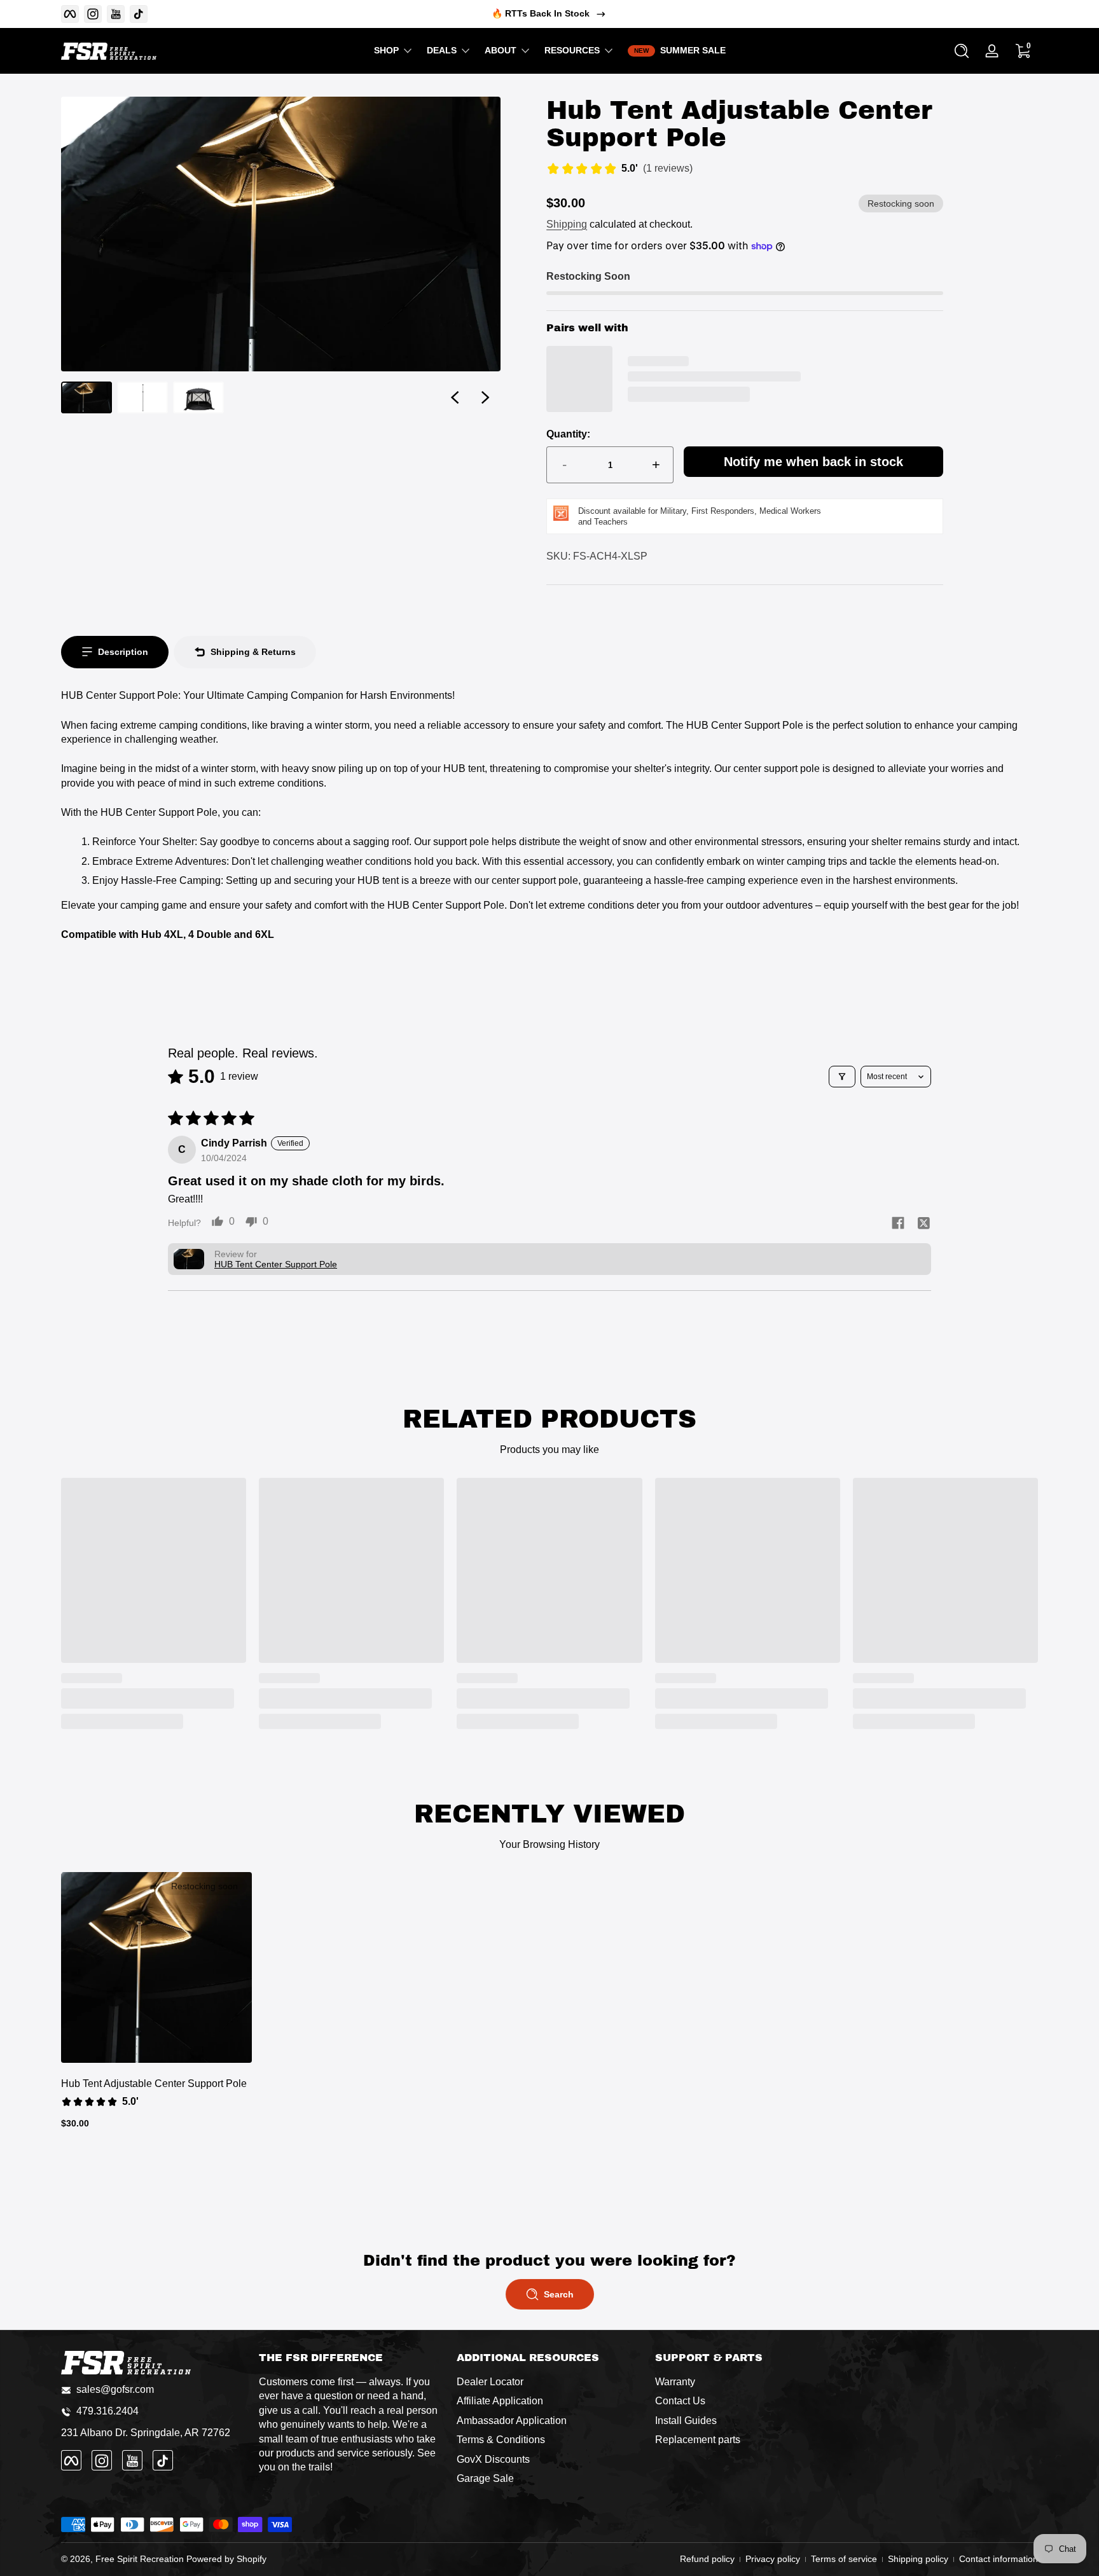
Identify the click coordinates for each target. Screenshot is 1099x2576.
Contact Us (680, 2401)
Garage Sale (485, 2479)
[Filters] (842, 1077)
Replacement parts (698, 2440)
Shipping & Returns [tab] (253, 652)
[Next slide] (485, 397)
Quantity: (568, 434)
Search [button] (559, 2294)
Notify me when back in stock (813, 462)
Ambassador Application (512, 2421)
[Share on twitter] (923, 1224)
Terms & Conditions (501, 2440)
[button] (962, 51)
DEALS (442, 50)
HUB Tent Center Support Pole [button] (276, 1264)
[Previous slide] (455, 397)
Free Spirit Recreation (140, 2559)
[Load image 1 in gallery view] (86, 397)
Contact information (999, 2559)
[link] (619, 170)
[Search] (962, 51)
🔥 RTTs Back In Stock (541, 13)
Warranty (675, 2382)
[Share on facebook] (898, 1224)
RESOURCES (572, 50)
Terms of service (844, 2559)
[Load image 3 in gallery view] (198, 397)
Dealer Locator (490, 2382)
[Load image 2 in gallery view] (142, 397)
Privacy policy (773, 2559)
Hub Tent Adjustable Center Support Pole (154, 2084)
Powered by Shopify (226, 2559)
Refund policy (707, 2559)
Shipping (567, 224)
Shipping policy (918, 2559)
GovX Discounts (493, 2459)
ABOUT (501, 50)
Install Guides (686, 2421)
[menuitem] (549, 2383)
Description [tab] (123, 652)
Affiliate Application (500, 2401)
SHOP (386, 50)
